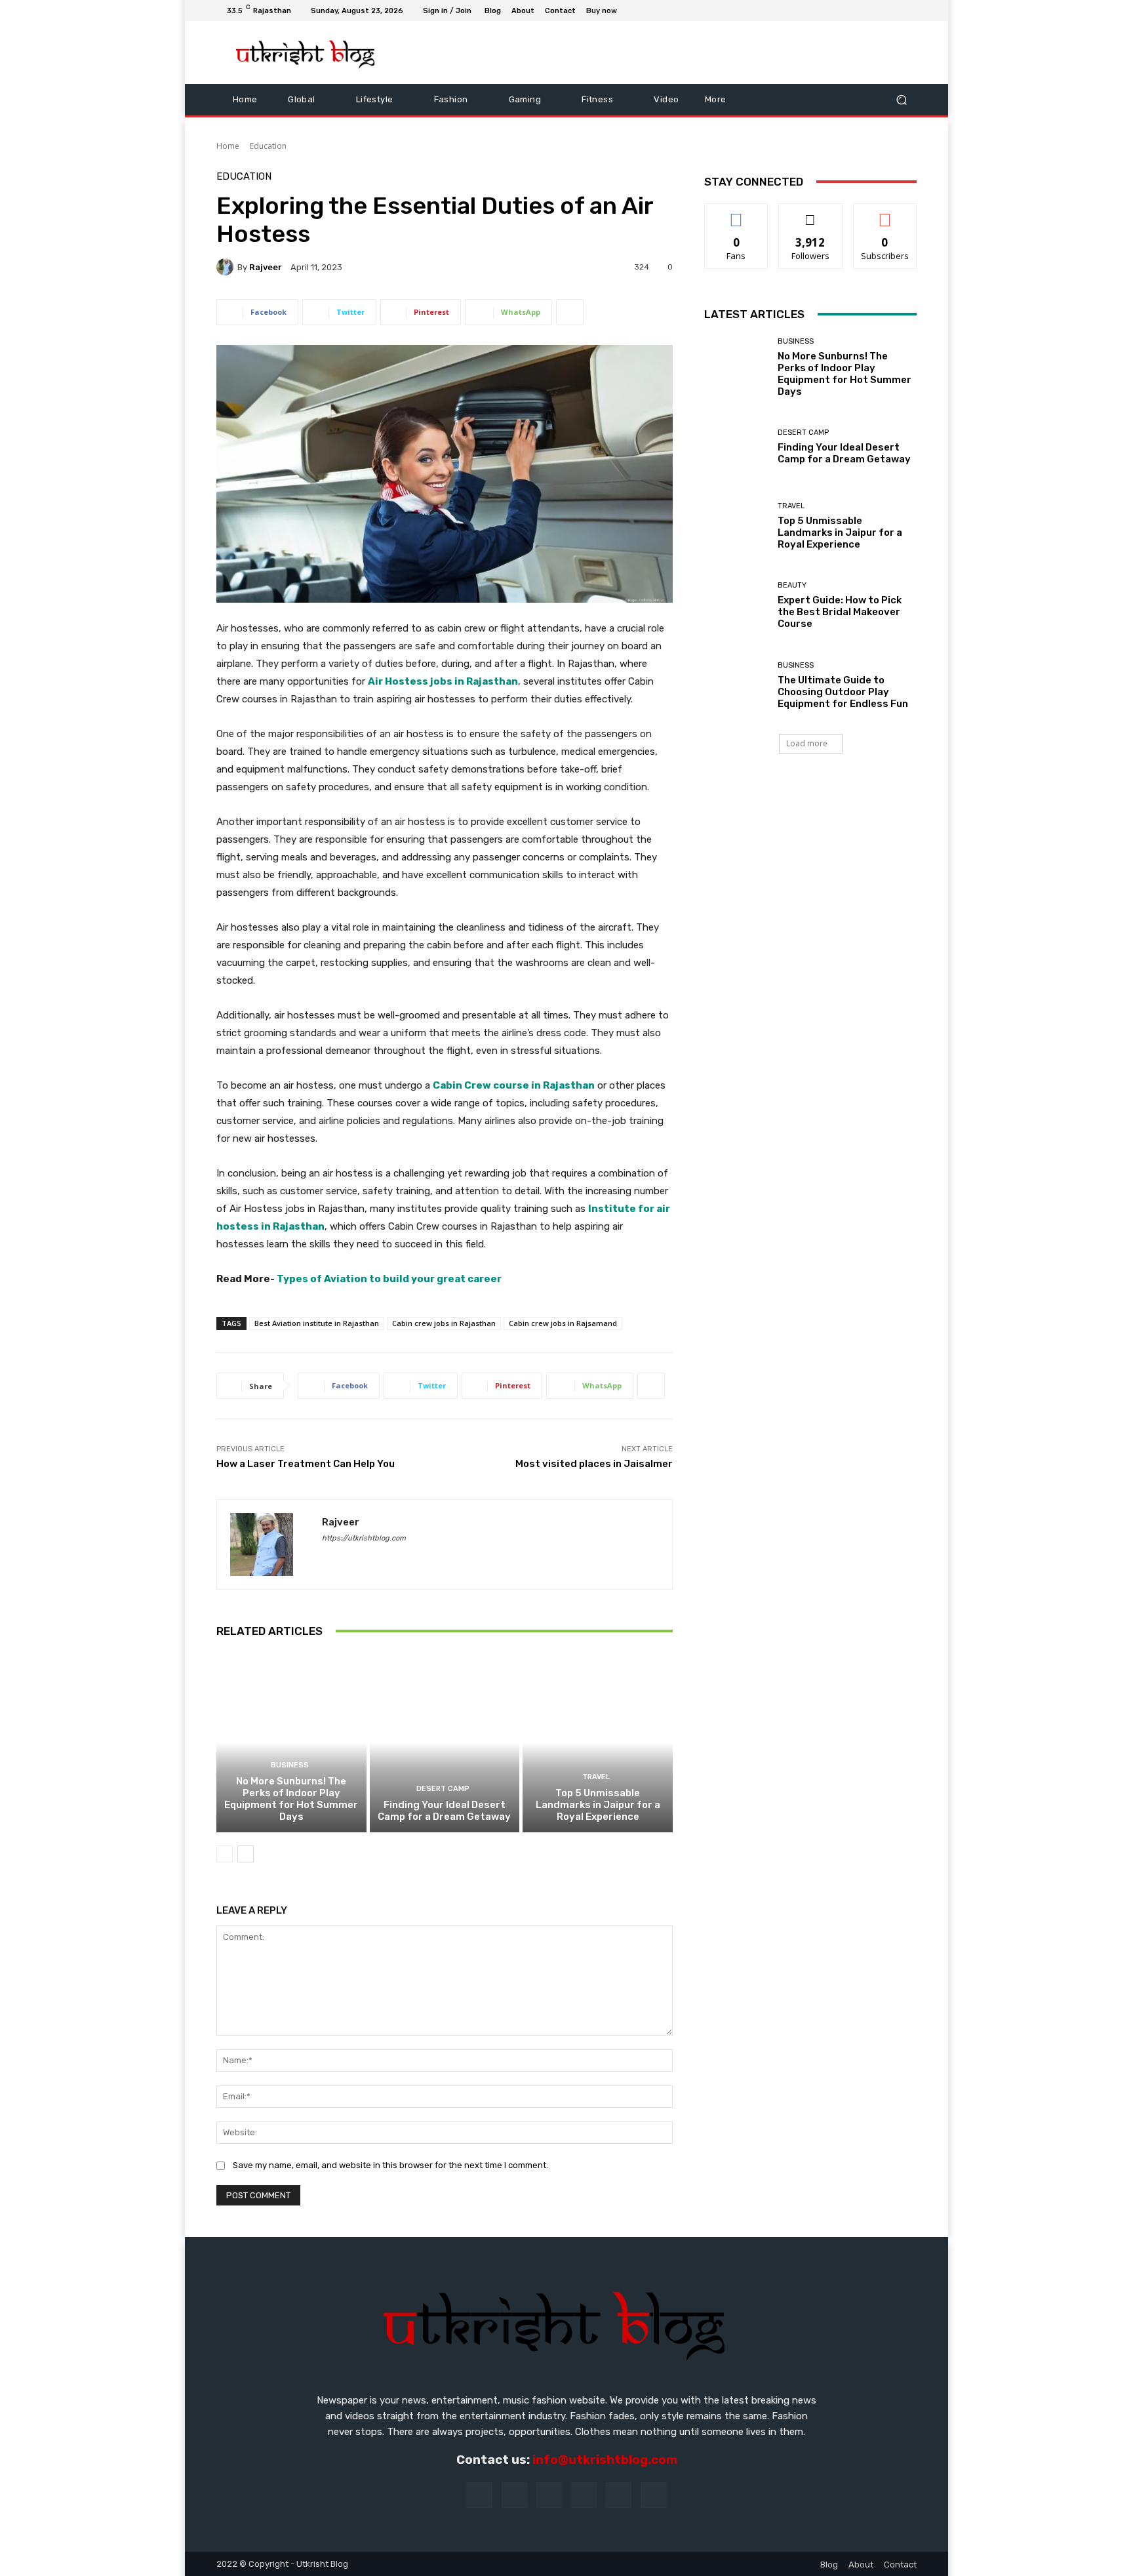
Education (268, 146)
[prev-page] (225, 1854)
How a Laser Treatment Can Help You (306, 1464)
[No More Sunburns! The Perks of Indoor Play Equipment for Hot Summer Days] (291, 1742)
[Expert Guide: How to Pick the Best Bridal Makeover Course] (736, 606)
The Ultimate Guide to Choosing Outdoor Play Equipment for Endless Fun (843, 692)
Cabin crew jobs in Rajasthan (444, 1323)
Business (290, 1765)
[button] (901, 99)
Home (228, 146)
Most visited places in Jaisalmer (594, 1464)
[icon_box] (609, 12)
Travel (596, 1777)
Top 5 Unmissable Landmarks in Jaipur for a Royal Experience (598, 1805)
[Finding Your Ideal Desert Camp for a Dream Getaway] (445, 1742)
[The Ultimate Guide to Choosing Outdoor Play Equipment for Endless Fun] (736, 686)
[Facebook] (846, 10)
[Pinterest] (584, 2495)
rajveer (266, 267)
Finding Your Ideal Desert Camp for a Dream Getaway (444, 1811)
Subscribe (885, 213)
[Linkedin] (549, 2495)
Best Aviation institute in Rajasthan (317, 1323)
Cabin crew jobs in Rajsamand (563, 1323)
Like (737, 213)
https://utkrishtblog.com (364, 1538)
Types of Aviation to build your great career (389, 1279)
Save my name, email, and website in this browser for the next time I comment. (390, 2165)
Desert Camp (443, 1789)
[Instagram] (862, 10)
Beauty (792, 585)
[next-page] (246, 1854)
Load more (807, 743)
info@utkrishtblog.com (605, 2460)
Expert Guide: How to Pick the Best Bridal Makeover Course (840, 612)
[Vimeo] (893, 10)
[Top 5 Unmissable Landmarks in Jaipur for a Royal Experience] (598, 1742)
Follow (811, 213)
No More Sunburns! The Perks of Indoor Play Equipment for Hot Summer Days (291, 1799)
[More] (570, 312)
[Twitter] (877, 10)
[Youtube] (909, 10)
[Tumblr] (619, 2495)
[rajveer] (227, 267)
